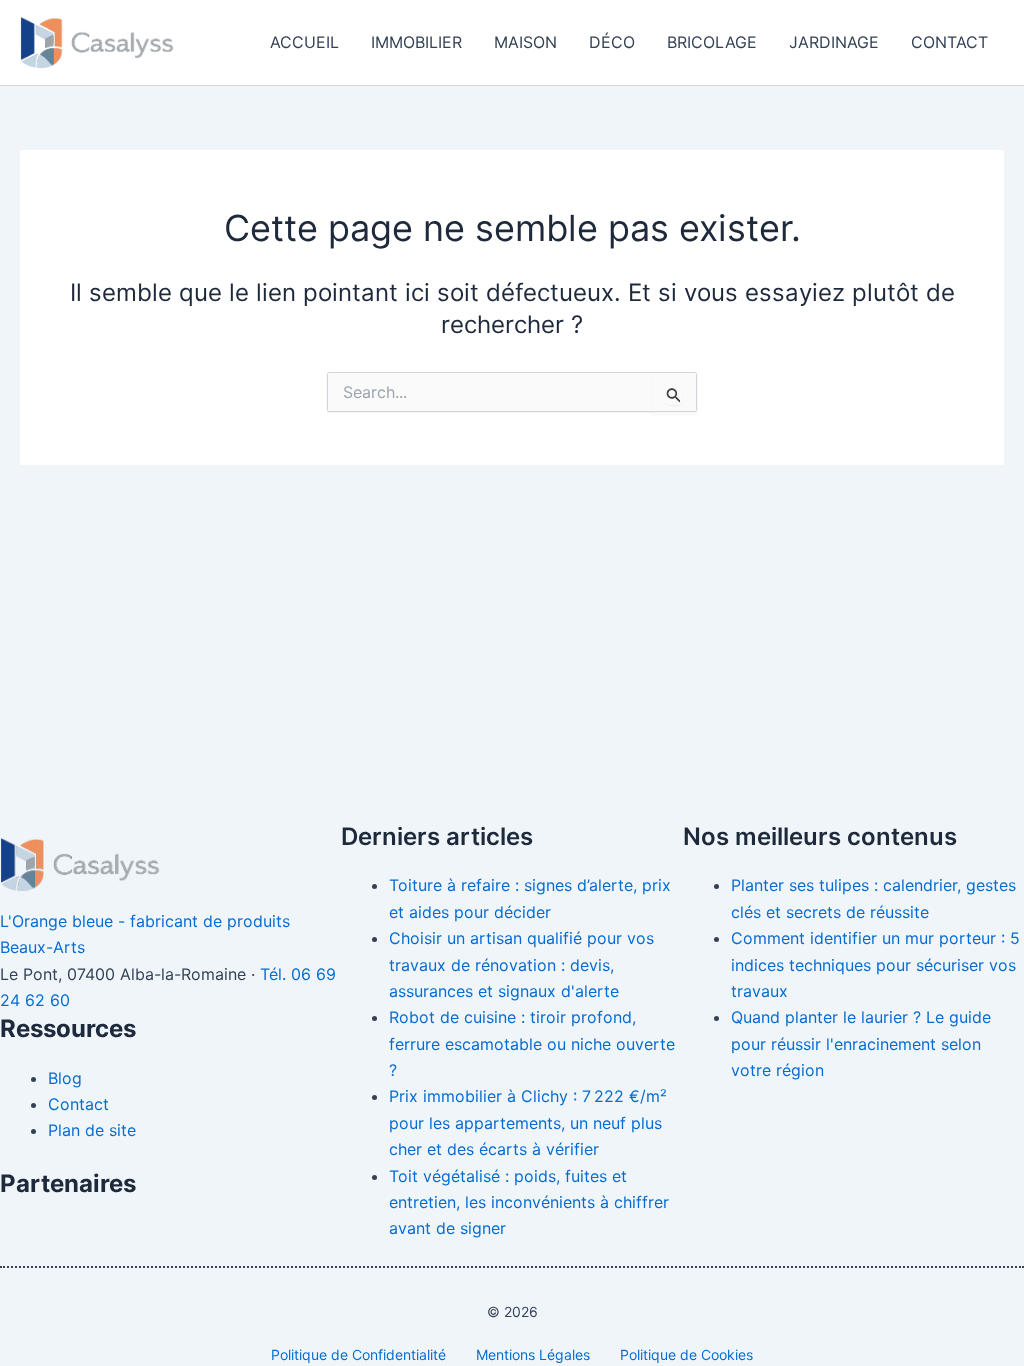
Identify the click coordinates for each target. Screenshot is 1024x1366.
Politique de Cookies (686, 1354)
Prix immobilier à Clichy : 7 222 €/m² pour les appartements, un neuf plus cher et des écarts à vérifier (528, 1122)
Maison (525, 42)
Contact (949, 42)
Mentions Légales (533, 1354)
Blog (65, 1078)
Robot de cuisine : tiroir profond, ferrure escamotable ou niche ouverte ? (532, 1043)
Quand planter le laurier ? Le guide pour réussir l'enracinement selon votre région (861, 1043)
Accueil (304, 42)
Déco (612, 42)
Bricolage (712, 42)
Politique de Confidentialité (358, 1354)
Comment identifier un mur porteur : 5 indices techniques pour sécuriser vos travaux (875, 964)
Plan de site (92, 1130)
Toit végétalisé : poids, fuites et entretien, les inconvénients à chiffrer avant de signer (529, 1202)
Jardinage (834, 42)
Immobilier (416, 42)
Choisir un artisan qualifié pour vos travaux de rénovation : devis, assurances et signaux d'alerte (521, 964)
